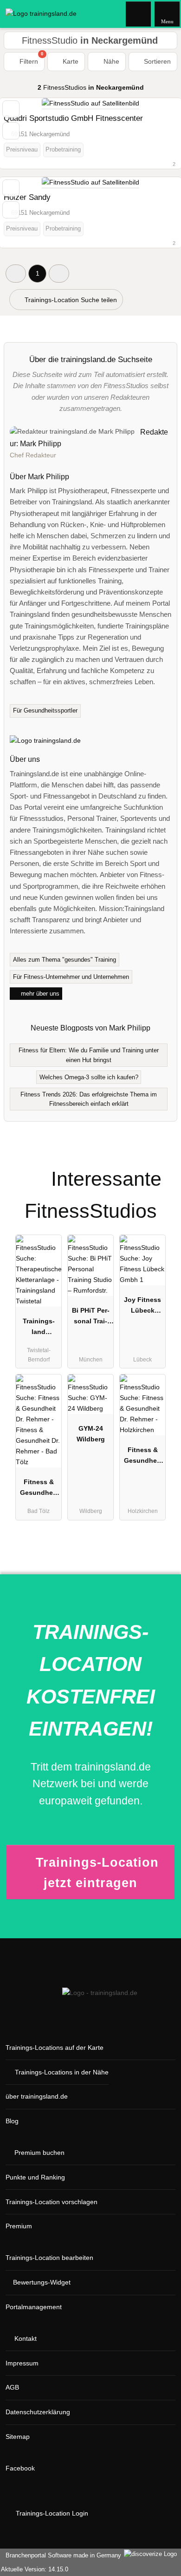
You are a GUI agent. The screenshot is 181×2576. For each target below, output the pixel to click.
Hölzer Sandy (27, 197)
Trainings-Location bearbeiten (49, 2258)
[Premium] (162, 1171)
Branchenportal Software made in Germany (61, 2555)
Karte (70, 61)
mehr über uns (39, 994)
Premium (19, 2226)
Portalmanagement (34, 2307)
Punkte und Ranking (35, 2177)
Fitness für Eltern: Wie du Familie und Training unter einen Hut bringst (89, 1055)
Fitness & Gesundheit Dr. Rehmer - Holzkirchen (143, 1457)
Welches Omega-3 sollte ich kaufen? (89, 1077)
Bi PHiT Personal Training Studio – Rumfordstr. (91, 1318)
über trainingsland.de (37, 2096)
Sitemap (18, 2437)
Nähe (110, 61)
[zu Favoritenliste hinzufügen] (11, 109)
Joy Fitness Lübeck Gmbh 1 (142, 1307)
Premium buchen (39, 2153)
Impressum (22, 2363)
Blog (12, 2121)
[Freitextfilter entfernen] (139, 13)
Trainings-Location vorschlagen (52, 2202)
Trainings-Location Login (51, 2513)
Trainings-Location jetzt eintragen (97, 1873)
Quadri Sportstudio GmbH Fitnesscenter (73, 118)
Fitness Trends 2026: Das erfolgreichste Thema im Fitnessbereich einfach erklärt (89, 1099)
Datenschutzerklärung (38, 2412)
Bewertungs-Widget (42, 2282)
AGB (12, 2387)
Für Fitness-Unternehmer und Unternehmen (71, 977)
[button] (16, 274)
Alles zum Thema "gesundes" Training (65, 960)
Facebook (20, 2468)
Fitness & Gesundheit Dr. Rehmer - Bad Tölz (39, 1489)
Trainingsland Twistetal (39, 1328)
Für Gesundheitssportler (45, 710)
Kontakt (26, 2338)
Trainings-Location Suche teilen (70, 300)
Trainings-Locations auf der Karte (55, 2048)
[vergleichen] (11, 131)
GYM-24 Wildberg (91, 1434)
